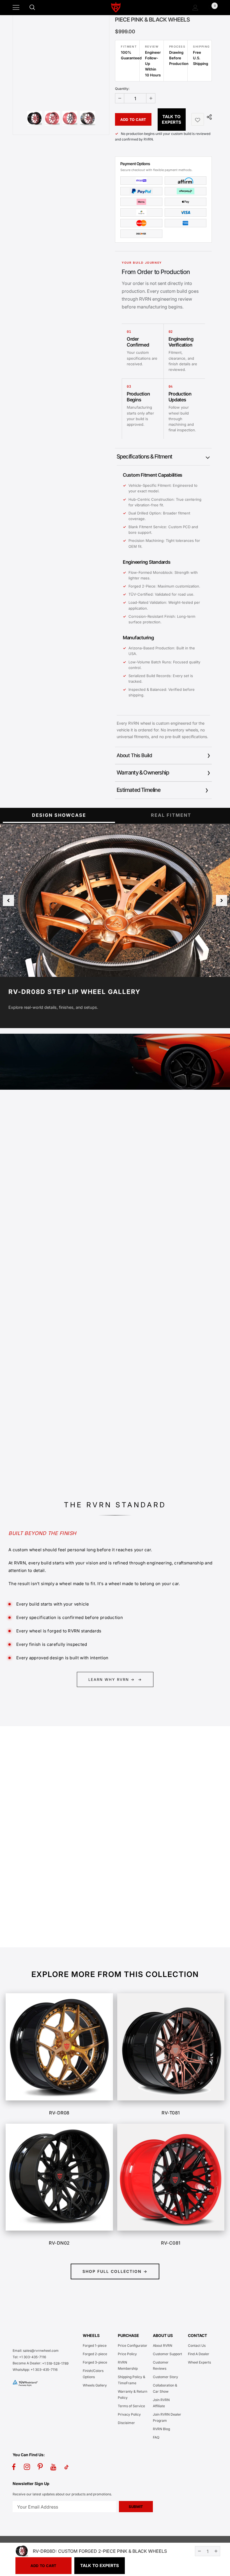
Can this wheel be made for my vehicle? (57, 1839)
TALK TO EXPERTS (172, 119)
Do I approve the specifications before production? (69, 1910)
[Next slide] (222, 900)
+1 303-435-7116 (44, 2370)
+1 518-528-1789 (55, 2363)
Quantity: (122, 89)
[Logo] (116, 7)
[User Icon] (195, 8)
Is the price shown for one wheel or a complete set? (69, 1821)
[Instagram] (27, 2467)
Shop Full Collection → (115, 2271)
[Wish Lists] (198, 119)
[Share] (208, 117)
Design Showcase (59, 815)
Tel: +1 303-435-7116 (29, 2357)
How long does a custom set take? (51, 1928)
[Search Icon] (38, 8)
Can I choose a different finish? (48, 1875)
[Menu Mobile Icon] (16, 8)
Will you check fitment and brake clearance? (62, 1892)
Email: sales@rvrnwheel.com (36, 2351)
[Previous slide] (8, 900)
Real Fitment (171, 815)
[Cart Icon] (211, 8)
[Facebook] (14, 2467)
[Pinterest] (40, 2467)
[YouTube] (53, 2467)
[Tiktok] (66, 2467)
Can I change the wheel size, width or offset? (63, 1857)
